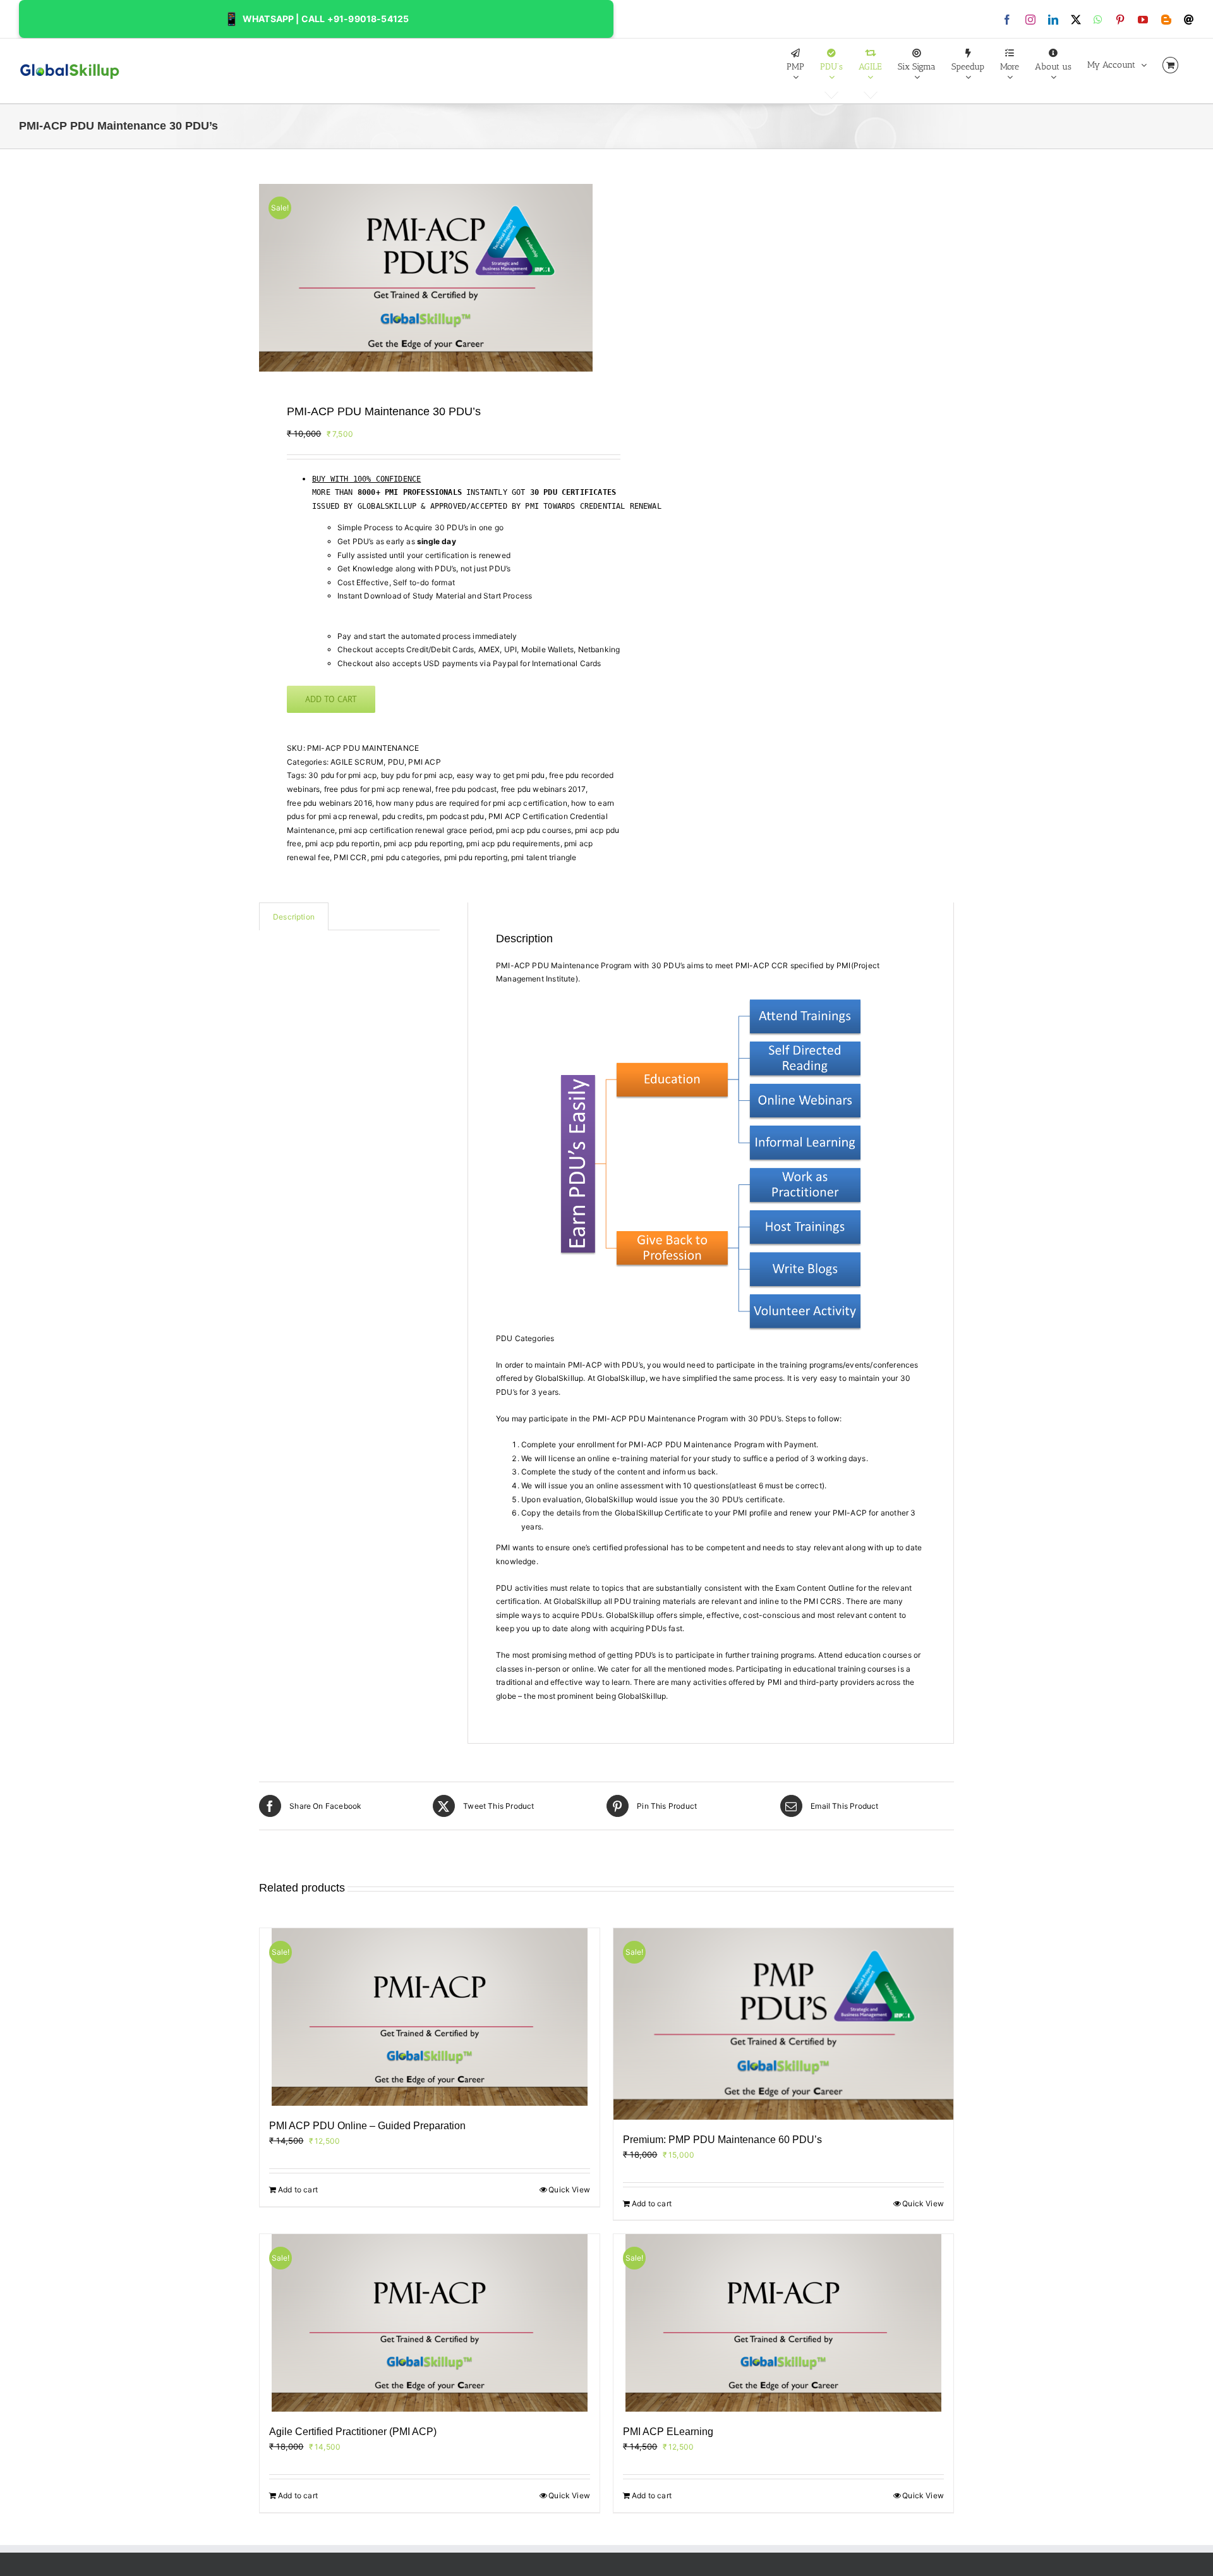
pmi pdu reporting (476, 857)
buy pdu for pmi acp (417, 775)
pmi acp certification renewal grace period (415, 830)
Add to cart (331, 699)
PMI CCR (350, 857)
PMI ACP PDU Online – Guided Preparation (367, 2126)
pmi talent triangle (544, 857)
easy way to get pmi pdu (501, 775)
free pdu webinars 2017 (543, 789)
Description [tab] (294, 917)
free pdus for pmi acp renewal (378, 789)
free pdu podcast (466, 789)
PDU (396, 762)
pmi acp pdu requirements (513, 843)
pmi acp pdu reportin (342, 843)
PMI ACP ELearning (668, 2432)
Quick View (569, 2190)
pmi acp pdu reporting (423, 843)
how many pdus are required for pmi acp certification (471, 803)
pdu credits (402, 816)
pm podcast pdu (456, 816)
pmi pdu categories (405, 857)
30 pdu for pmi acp (342, 775)
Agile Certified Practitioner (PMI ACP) (353, 2432)
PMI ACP (424, 762)
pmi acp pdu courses (533, 830)
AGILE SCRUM (357, 762)
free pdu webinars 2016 (329, 803)
